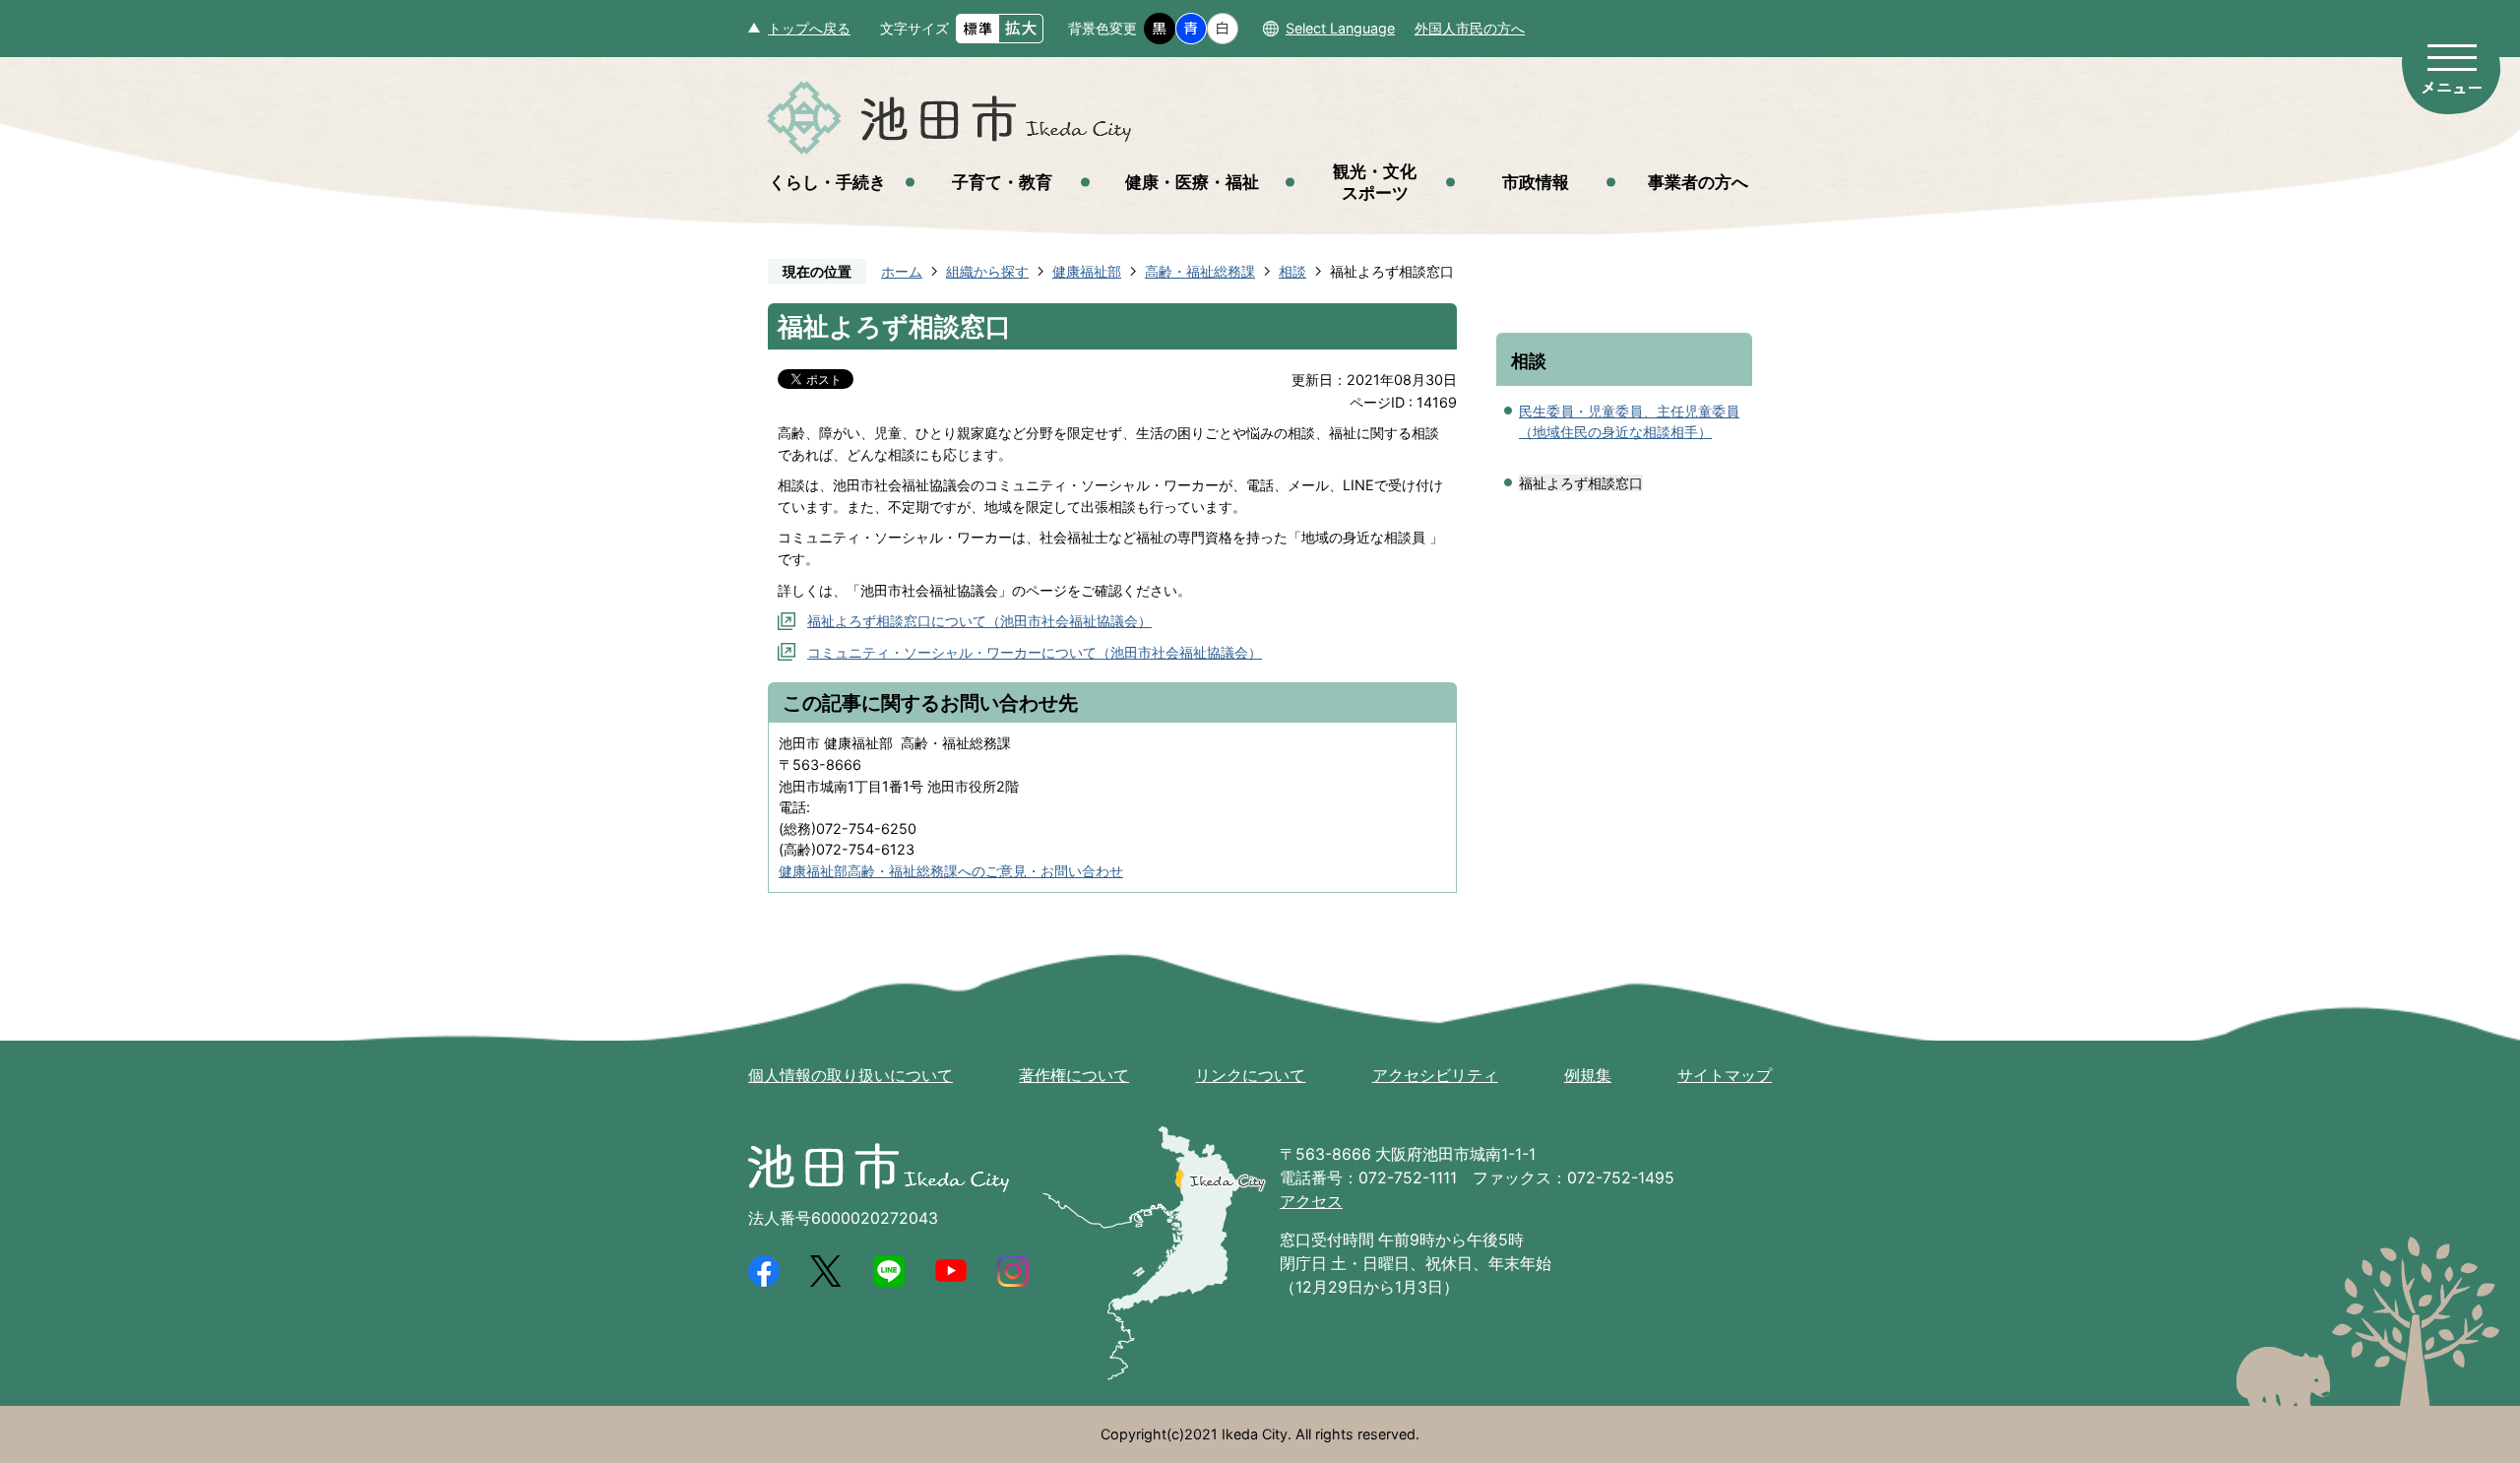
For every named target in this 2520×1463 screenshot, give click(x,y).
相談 (1292, 271)
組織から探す (987, 271)
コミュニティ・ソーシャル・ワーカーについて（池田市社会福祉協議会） (1035, 652)
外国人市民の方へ (1470, 28)
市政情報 (1536, 182)
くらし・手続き (827, 182)
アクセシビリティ (1435, 1076)
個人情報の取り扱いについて (850, 1076)
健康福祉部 (1087, 271)
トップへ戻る (809, 28)
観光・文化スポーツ (1375, 182)
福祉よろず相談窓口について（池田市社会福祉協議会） (979, 621)
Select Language (1340, 28)
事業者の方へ (1698, 182)
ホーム (902, 271)
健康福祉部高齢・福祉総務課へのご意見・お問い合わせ (951, 871)
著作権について (1074, 1076)
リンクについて (1250, 1076)
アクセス (1311, 1202)
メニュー (2451, 67)
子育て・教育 (1002, 182)
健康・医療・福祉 (1192, 182)
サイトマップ (1725, 1076)
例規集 (1588, 1076)
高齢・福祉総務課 (1200, 271)
